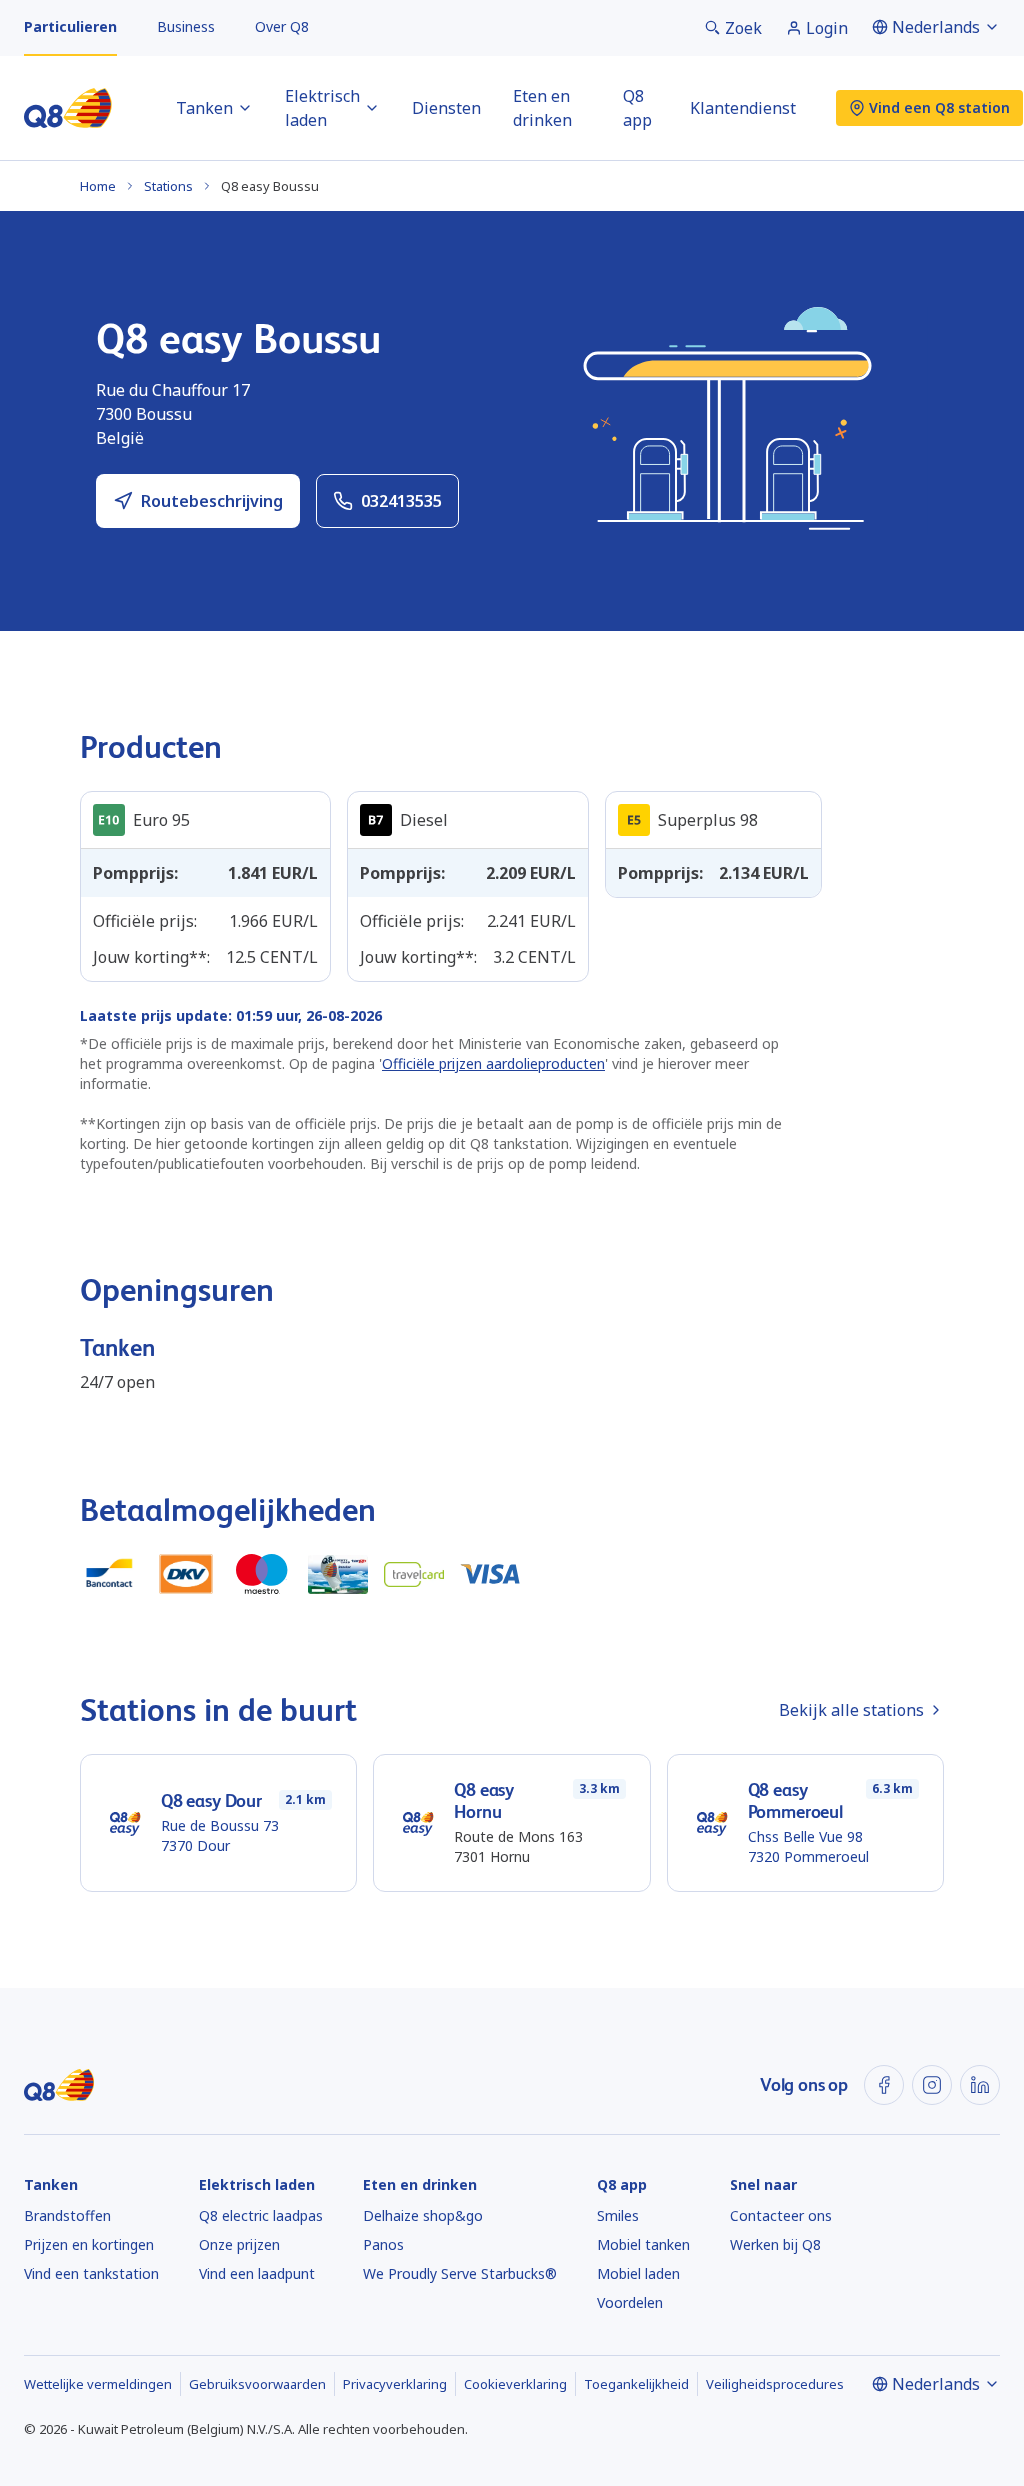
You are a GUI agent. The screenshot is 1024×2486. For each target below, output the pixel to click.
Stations (168, 186)
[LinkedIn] (980, 2085)
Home (98, 186)
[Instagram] (932, 2085)
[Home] (68, 108)
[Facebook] (884, 2085)
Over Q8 (282, 26)
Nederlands (936, 27)
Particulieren (70, 26)
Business (186, 26)
